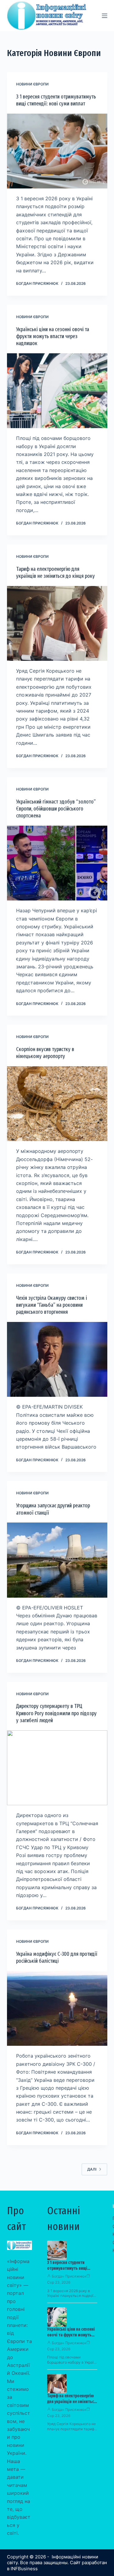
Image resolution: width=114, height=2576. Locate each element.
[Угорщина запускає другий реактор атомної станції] (57, 1560)
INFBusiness (24, 2569)
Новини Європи (32, 84)
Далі (92, 2169)
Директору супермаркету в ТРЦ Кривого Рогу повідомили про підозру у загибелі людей (56, 1713)
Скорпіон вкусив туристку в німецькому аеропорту (45, 1053)
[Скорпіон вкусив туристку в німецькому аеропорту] (57, 1104)
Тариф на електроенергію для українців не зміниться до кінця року (55, 572)
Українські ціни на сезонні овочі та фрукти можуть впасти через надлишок (53, 336)
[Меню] (105, 16)
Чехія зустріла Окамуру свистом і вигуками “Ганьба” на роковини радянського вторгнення (52, 1305)
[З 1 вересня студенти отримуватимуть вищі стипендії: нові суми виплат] (57, 151)
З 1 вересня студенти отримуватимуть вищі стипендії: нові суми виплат (56, 100)
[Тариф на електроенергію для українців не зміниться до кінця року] (57, 624)
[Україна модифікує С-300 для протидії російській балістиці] (57, 2009)
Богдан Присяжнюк (69, 2276)
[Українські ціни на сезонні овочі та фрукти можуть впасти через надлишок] (57, 391)
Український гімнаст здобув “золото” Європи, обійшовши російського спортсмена (56, 809)
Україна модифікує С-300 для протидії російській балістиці (57, 1957)
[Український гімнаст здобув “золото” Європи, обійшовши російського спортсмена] (57, 863)
